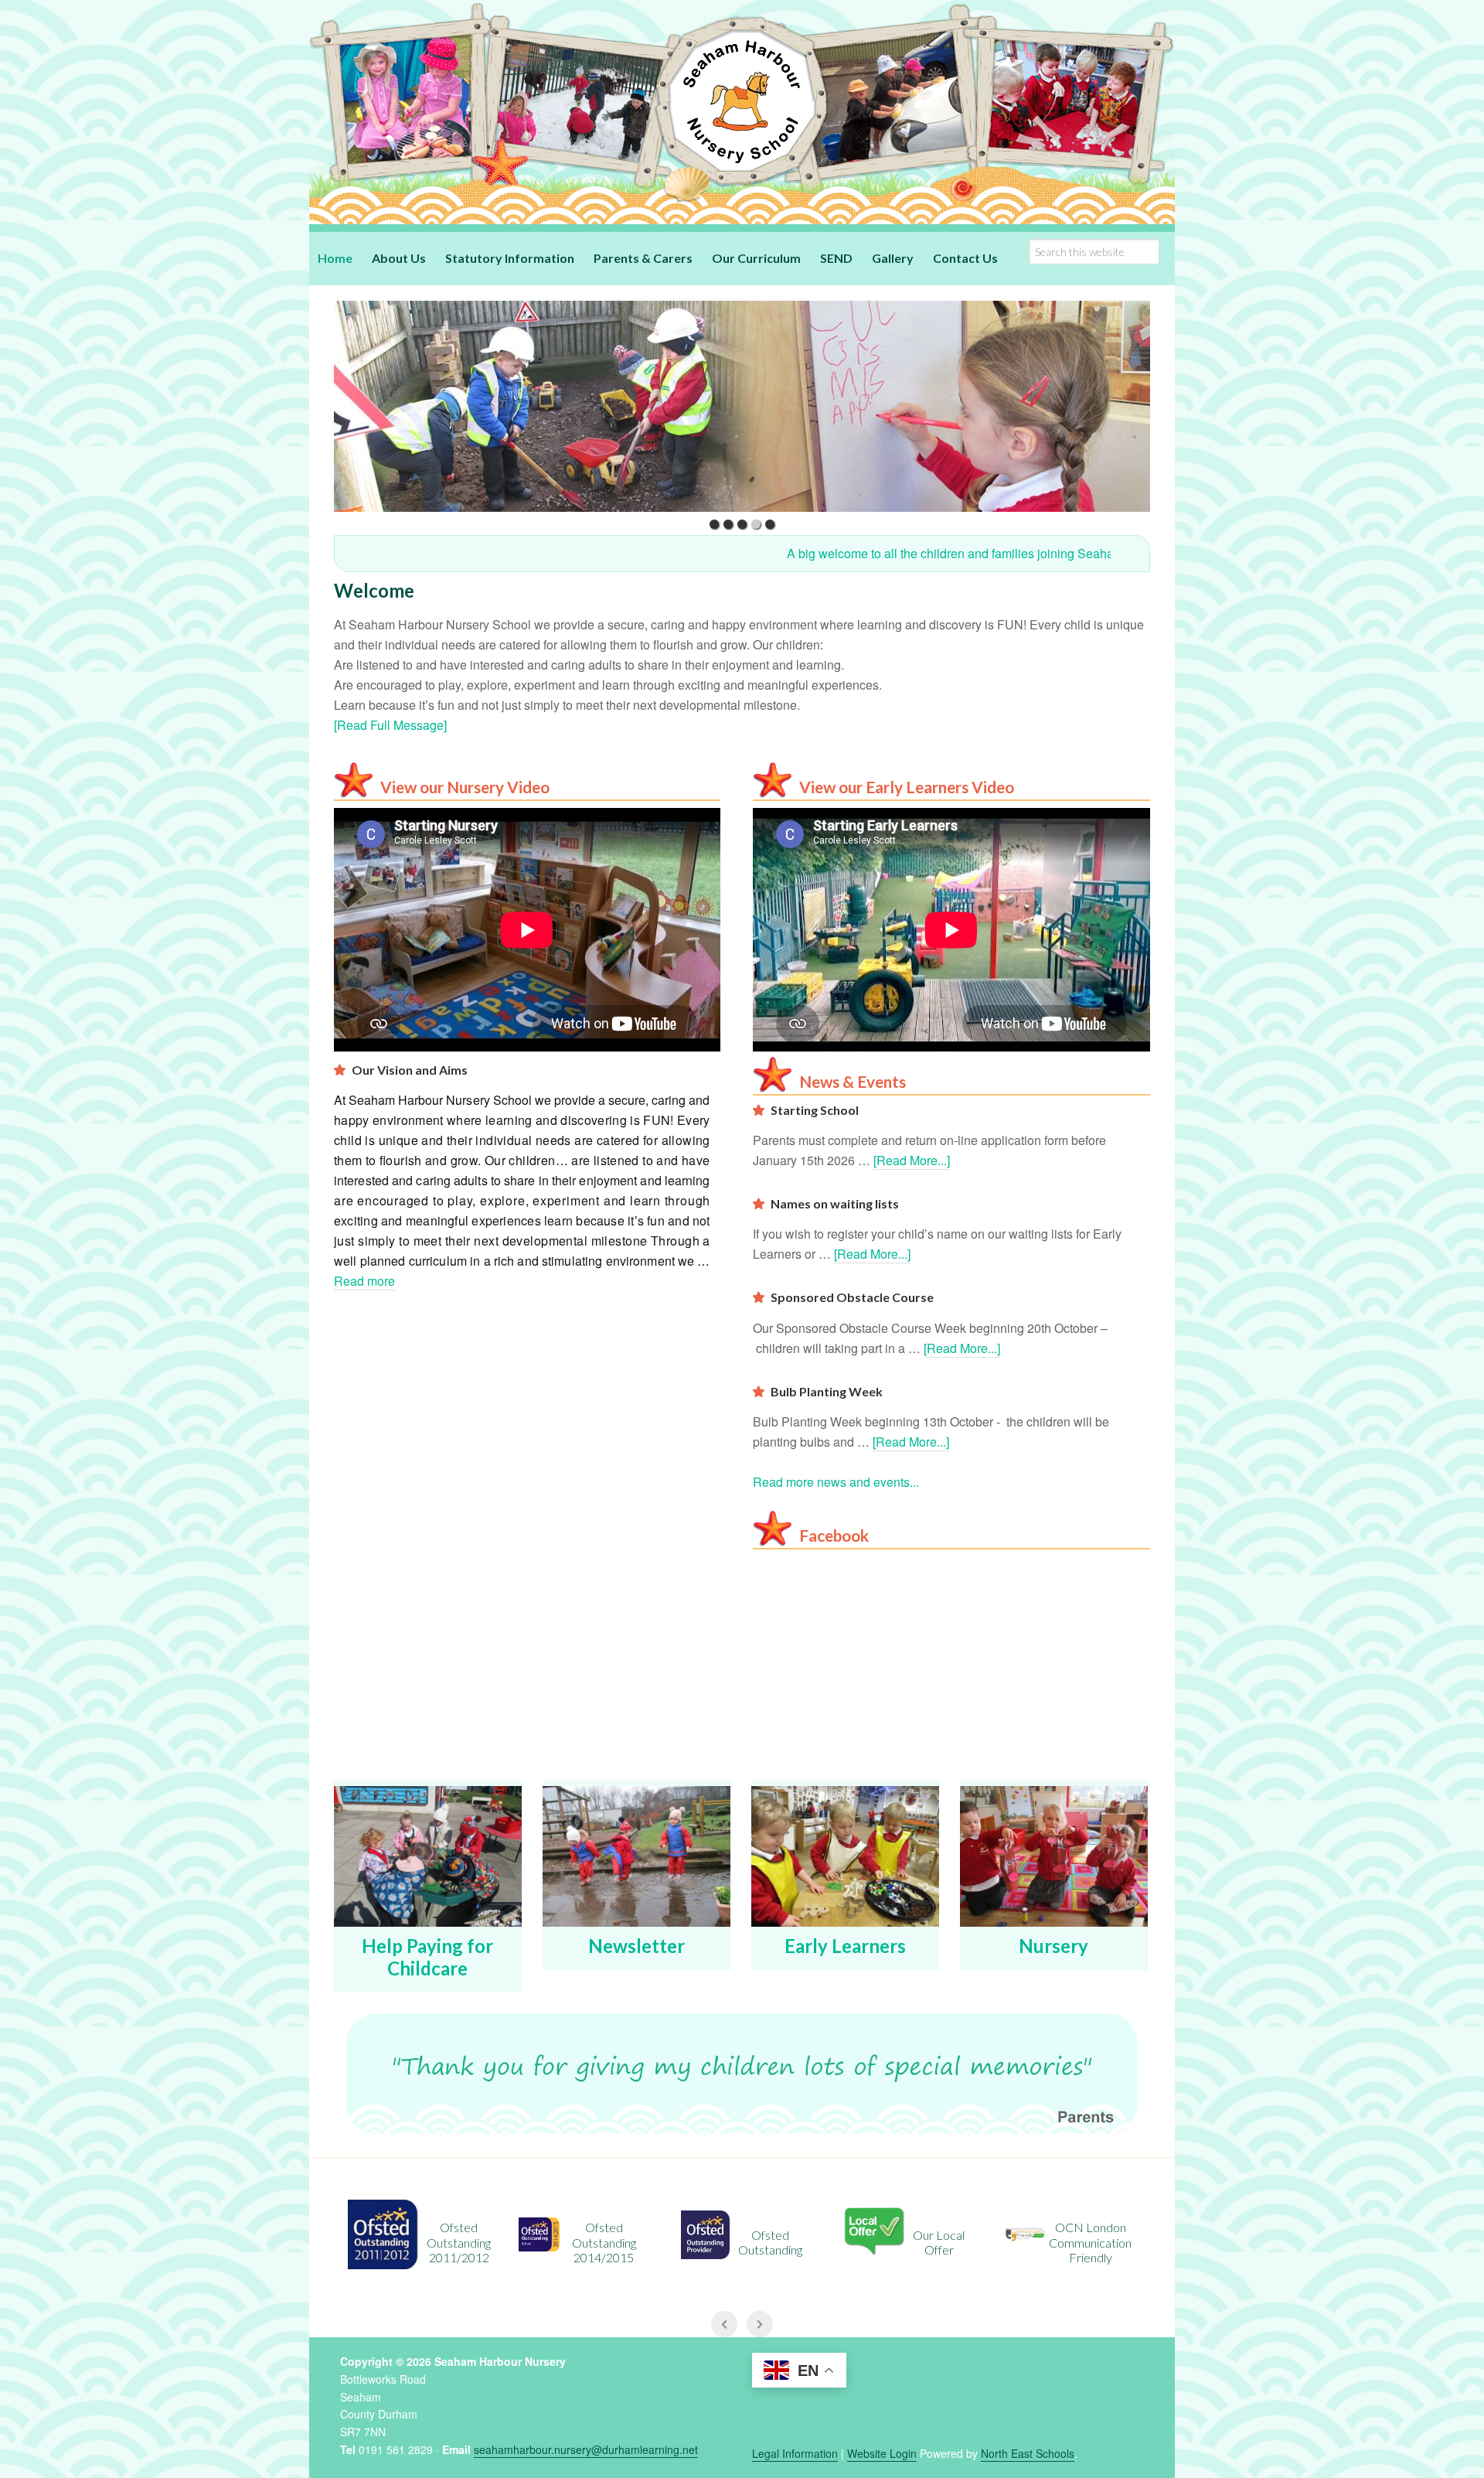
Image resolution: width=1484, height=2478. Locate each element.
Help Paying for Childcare (427, 1957)
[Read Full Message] (390, 725)
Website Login (882, 2453)
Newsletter (636, 1946)
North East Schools (1028, 2453)
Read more (364, 1281)
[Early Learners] (845, 1861)
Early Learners (845, 1946)
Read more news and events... (836, 1482)
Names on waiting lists (835, 1203)
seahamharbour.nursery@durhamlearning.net (586, 2449)
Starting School (815, 1110)
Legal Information (795, 2453)
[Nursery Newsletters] (636, 1861)
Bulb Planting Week (827, 1391)
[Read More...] (912, 1160)
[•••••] (742, 406)
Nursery (1053, 1946)
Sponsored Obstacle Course (852, 1297)
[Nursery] (1054, 1861)
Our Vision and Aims (410, 1070)
